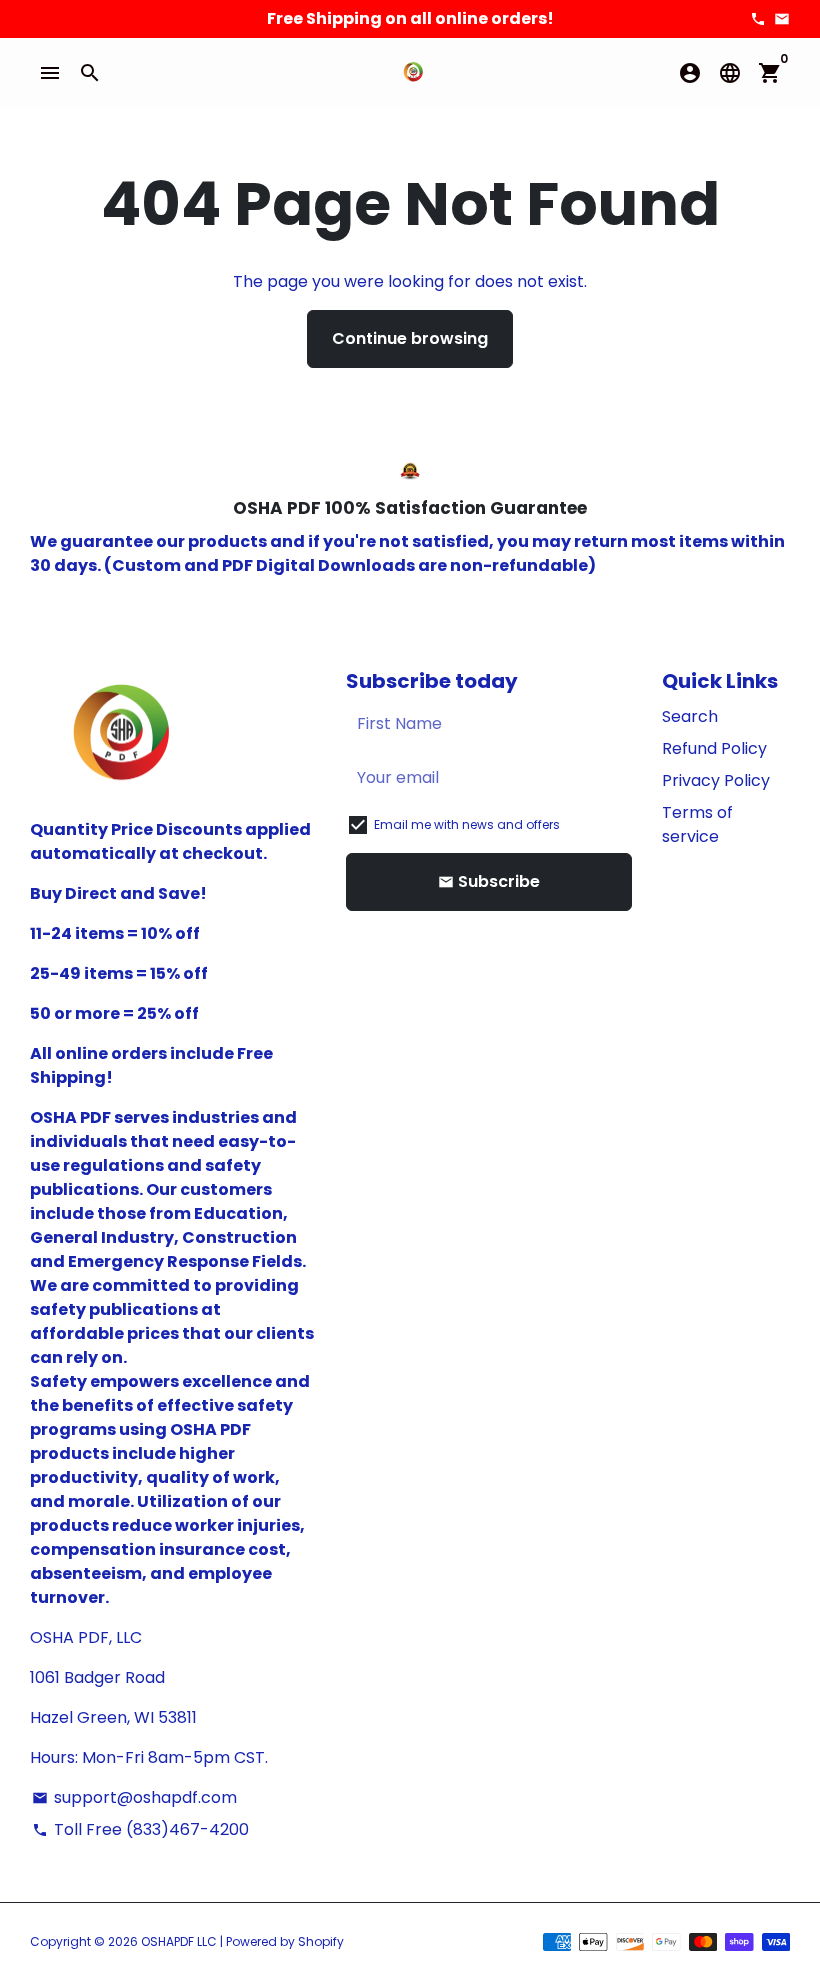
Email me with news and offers (467, 824)
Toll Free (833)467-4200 (140, 1829)
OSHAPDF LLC (179, 1941)
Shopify (321, 1941)
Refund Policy (714, 748)
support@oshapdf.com (134, 1797)
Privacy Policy (716, 780)
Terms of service (697, 824)
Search (690, 716)
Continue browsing (410, 338)
